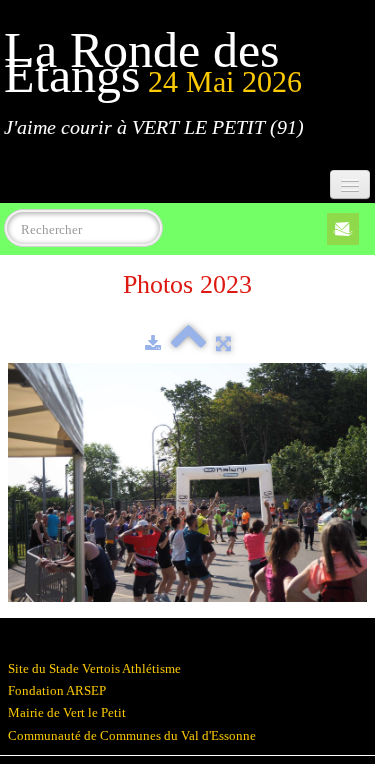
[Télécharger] (153, 343)
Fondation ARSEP (57, 690)
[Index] (188, 343)
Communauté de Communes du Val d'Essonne (132, 735)
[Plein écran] (223, 343)
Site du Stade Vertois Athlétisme (94, 668)
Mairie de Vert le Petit (67, 712)
